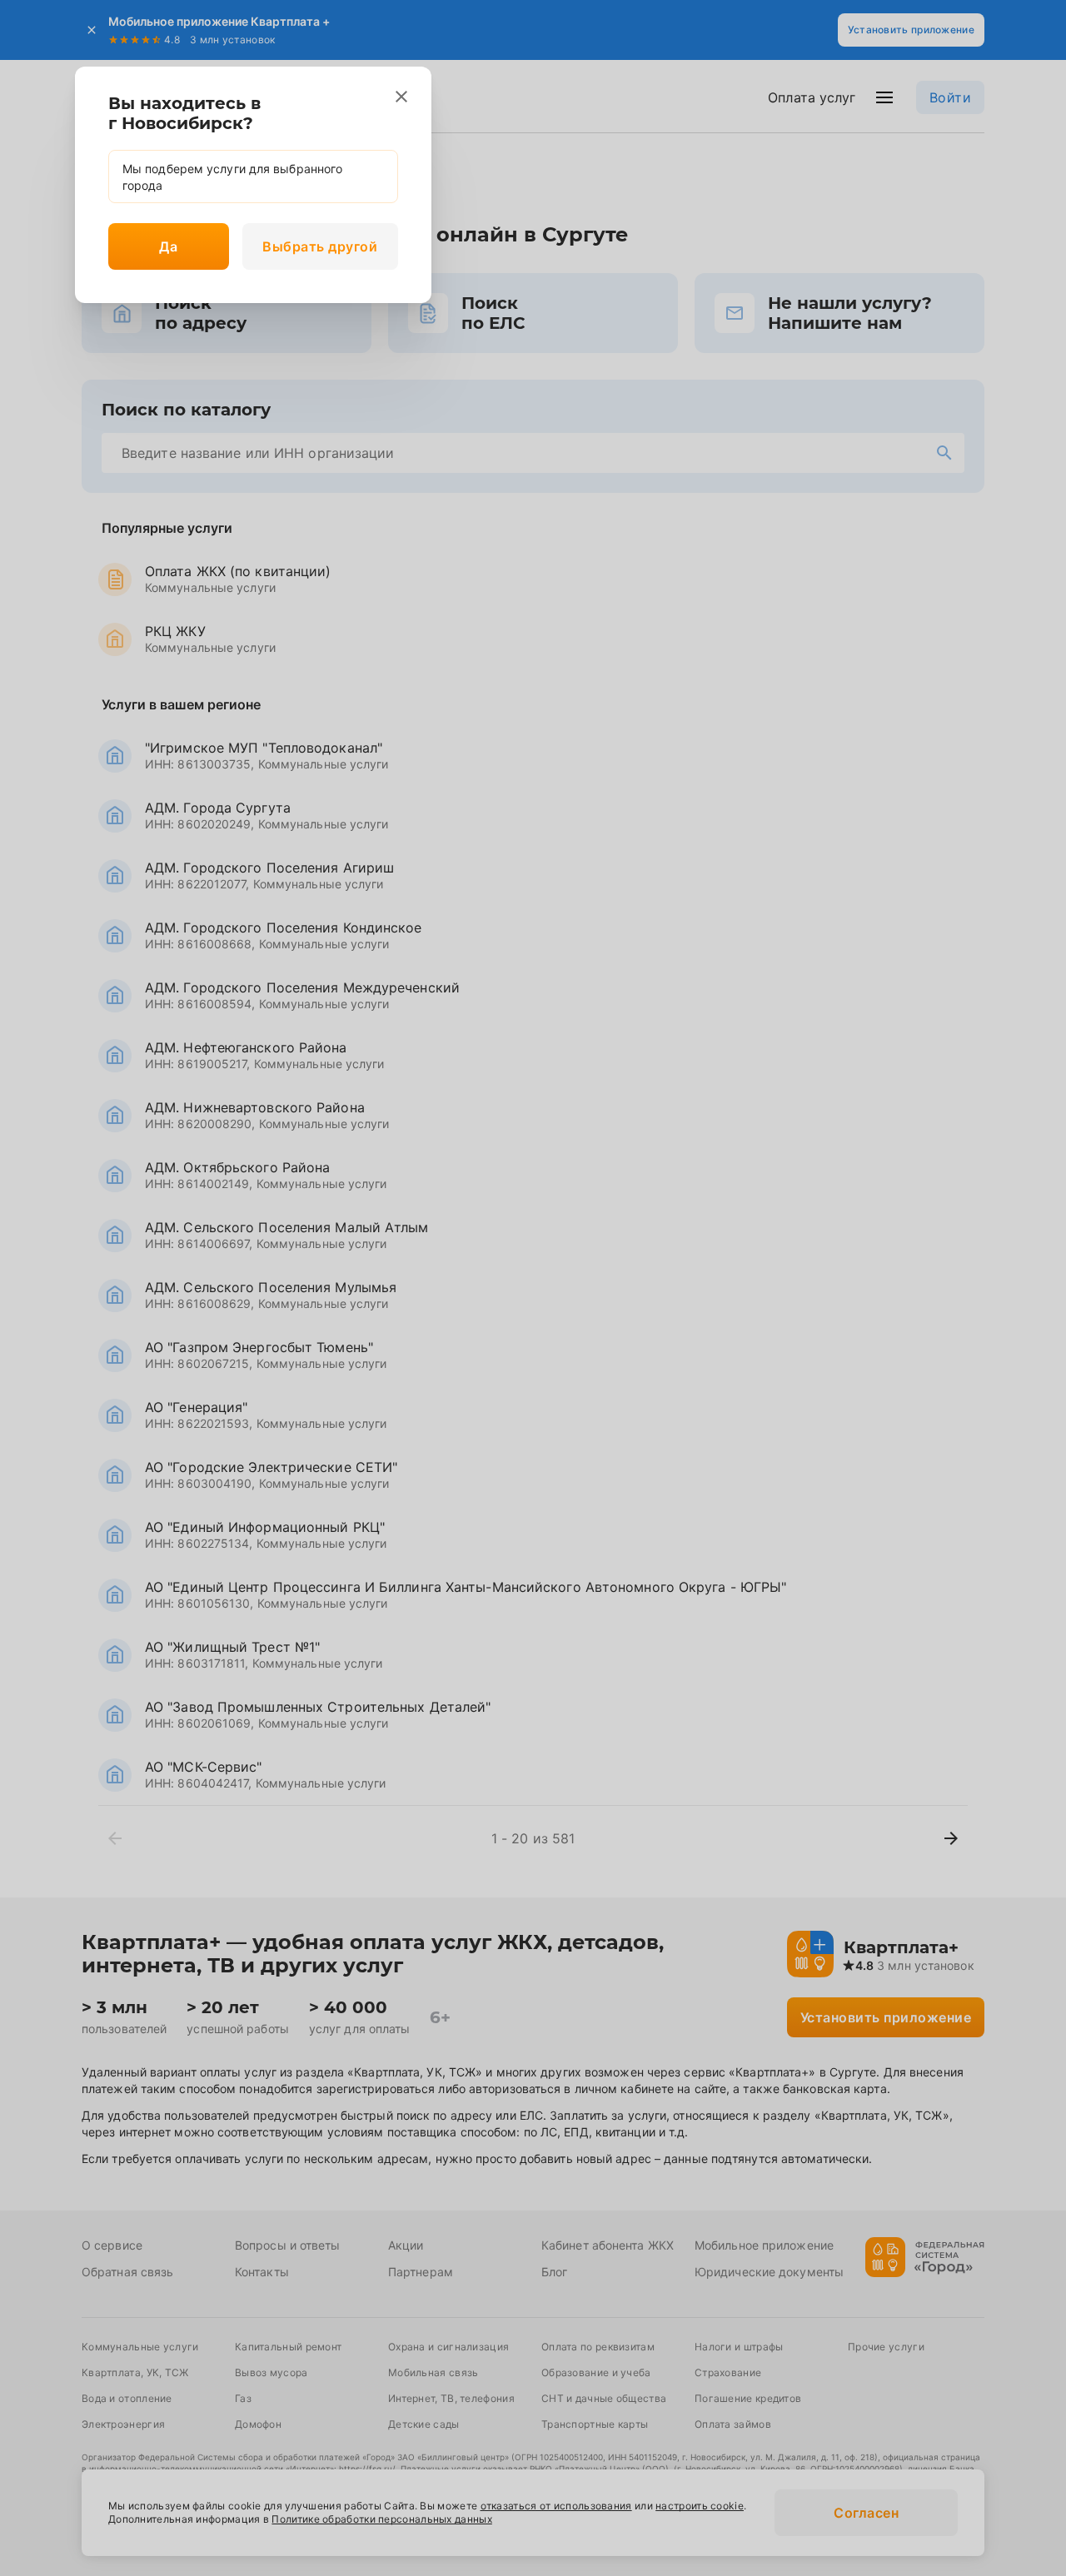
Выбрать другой (320, 246)
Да (168, 246)
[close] (401, 97)
